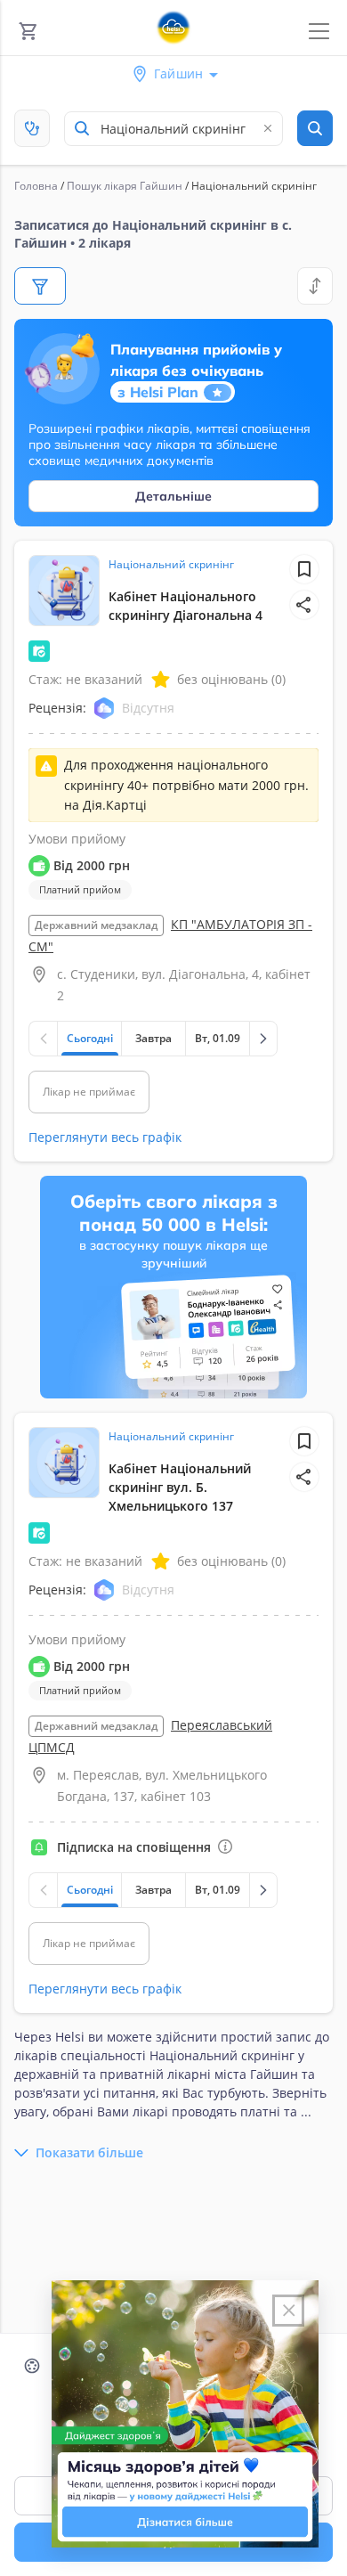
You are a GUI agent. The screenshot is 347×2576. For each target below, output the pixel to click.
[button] (304, 605)
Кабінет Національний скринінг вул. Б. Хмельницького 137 (180, 1487)
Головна (36, 186)
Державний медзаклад (96, 925)
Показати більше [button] (89, 2152)
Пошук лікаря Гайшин (125, 186)
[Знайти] (315, 128)
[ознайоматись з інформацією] (225, 1846)
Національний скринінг (171, 564)
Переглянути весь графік (105, 1137)
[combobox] (173, 129)
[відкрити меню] (319, 32)
